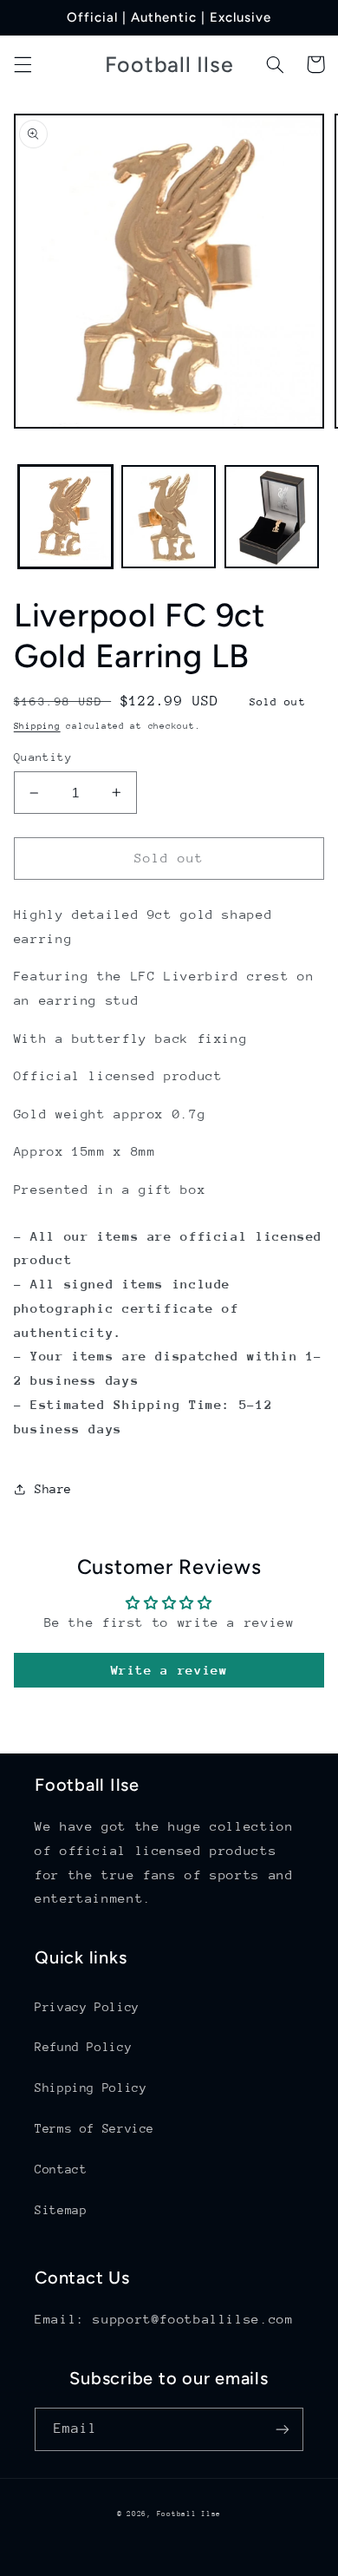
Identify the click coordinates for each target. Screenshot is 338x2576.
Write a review (169, 1670)
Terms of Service (94, 2128)
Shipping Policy (91, 2088)
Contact (61, 2169)
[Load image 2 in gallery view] (169, 517)
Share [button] (53, 1489)
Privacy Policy (87, 2007)
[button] (23, 64)
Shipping (37, 726)
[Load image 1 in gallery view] (65, 517)
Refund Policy (83, 2047)
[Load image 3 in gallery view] (272, 517)
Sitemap (61, 2210)
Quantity (43, 757)
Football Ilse (189, 2514)
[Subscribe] (283, 2429)
